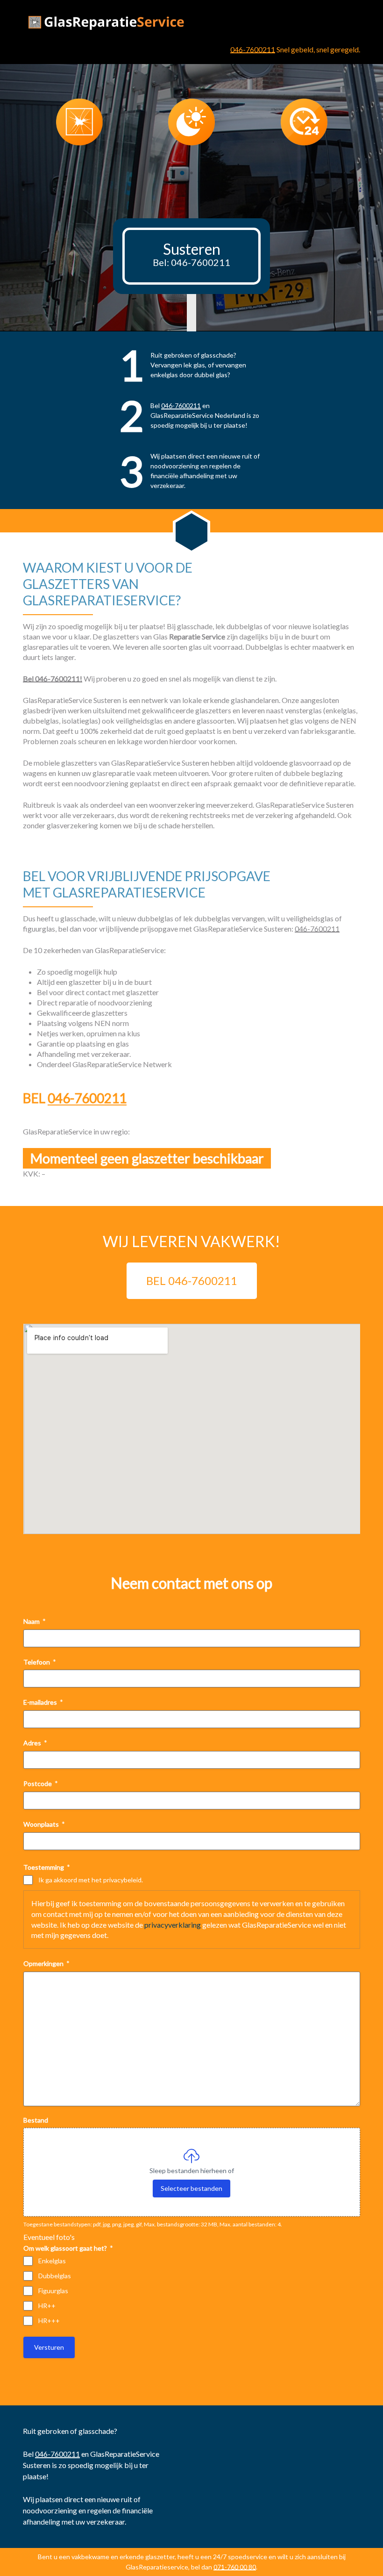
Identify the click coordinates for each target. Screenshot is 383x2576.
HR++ (47, 2306)
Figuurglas (53, 2291)
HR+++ (49, 2321)
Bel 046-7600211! (53, 678)
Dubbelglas (55, 2276)
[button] (182, 173)
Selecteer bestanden (191, 2188)
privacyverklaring (173, 1925)
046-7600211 (253, 49)
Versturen (49, 2347)
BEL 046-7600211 (192, 1281)
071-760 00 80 (235, 2567)
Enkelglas (52, 2261)
